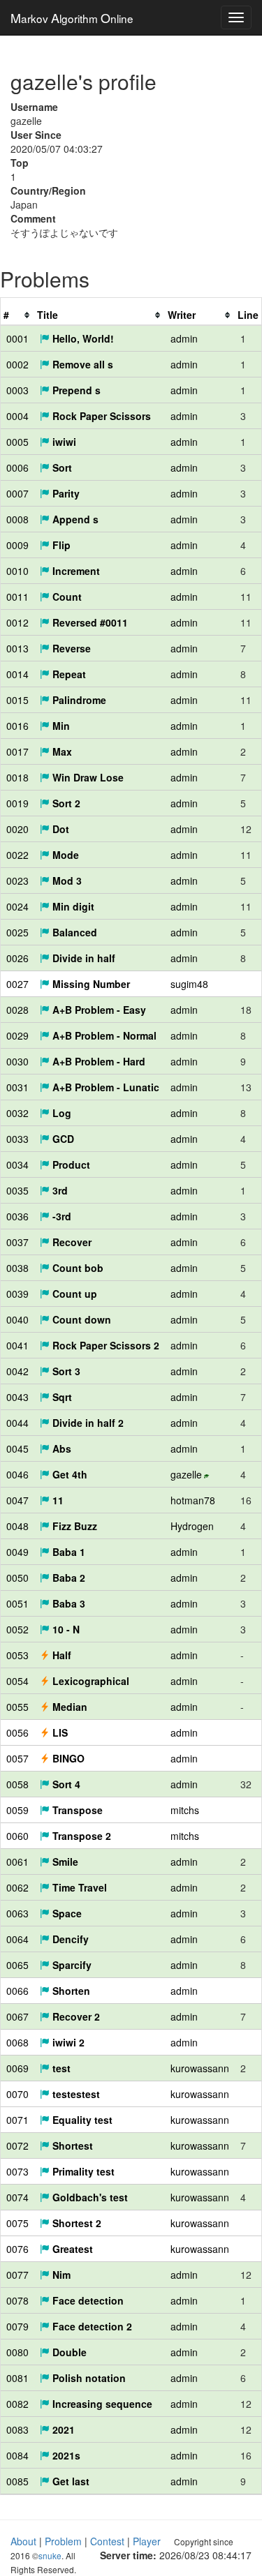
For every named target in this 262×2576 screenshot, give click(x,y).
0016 (17, 726)
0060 (17, 1836)
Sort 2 (65, 803)
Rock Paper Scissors (100, 416)
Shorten (70, 1991)
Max (61, 751)
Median (68, 1707)
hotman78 (193, 1500)
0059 (17, 1810)
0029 (17, 1035)
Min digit (72, 906)
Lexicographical (89, 1681)
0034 (17, 1165)
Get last (70, 2481)
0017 (17, 751)
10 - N (65, 1629)
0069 (17, 2068)
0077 (17, 2275)
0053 (17, 1655)
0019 (17, 803)
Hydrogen (192, 1526)
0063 (17, 1913)
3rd (59, 1190)
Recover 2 (75, 2016)
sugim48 (189, 984)
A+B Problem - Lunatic (104, 1087)
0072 (17, 2146)
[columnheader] (17, 315)
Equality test (81, 2120)
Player (147, 2541)
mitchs (185, 1810)
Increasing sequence (101, 2404)
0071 (17, 2120)
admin (184, 338)
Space (66, 1913)
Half (60, 1655)
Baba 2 (67, 1578)
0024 (17, 906)
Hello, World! (82, 338)
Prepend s (75, 390)
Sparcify (71, 1965)
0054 (17, 1681)
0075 (17, 2223)
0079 (17, 2326)
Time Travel (78, 1887)
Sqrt (61, 1397)
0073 (17, 2171)
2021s (65, 2455)
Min (60, 726)
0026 (17, 958)
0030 (17, 1061)
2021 (62, 2429)
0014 (17, 674)
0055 (17, 1707)
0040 (17, 1319)
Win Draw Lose (87, 777)
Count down (80, 1319)
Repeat (68, 674)
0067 (17, 2016)
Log (60, 1113)
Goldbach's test (89, 2197)
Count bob (77, 1268)
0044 (17, 1423)
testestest (75, 2094)
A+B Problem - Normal (103, 1035)
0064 (17, 1939)
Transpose (76, 1810)
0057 (17, 1758)
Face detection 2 (91, 2326)
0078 (17, 2300)
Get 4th (68, 1474)
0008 (17, 519)
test (60, 2068)
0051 (17, 1603)
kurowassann (200, 2068)
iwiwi (63, 442)
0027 (17, 984)
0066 (17, 1991)
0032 (17, 1113)
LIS (59, 1732)
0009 (17, 545)
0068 (17, 2042)
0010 (17, 571)
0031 (17, 1087)
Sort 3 (65, 1371)
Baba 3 (67, 1603)
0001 (17, 338)
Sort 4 (65, 1784)
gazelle (186, 1474)
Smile (64, 1862)
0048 (17, 1526)
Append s (74, 519)
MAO (72, 17)
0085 (17, 2481)
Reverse (70, 648)
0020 (17, 829)
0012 (17, 622)
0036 (17, 1216)
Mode (64, 855)
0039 (17, 1294)
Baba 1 (67, 1552)
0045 (17, 1448)
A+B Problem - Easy (98, 1010)
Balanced (73, 932)
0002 (17, 364)
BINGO (67, 1758)
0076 (17, 2249)
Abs (60, 1448)
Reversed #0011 (89, 622)
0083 (17, 2429)
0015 (17, 700)
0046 (17, 1474)
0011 (17, 597)
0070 (17, 2094)
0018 (17, 777)
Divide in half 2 (87, 1423)
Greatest (71, 2249)
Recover (71, 1242)
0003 (17, 390)
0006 (17, 467)
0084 (17, 2455)
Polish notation (88, 2378)
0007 (17, 493)
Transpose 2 (80, 1836)
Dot (59, 829)
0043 (17, 1397)
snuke (50, 2555)
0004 (17, 416)
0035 (17, 1190)
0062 (17, 1887)
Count (66, 597)
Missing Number (90, 984)
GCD (62, 1139)
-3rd (60, 1216)
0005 (17, 442)
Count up (73, 1294)
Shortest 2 (75, 2223)
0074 (17, 2197)
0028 (17, 1010)
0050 (17, 1578)
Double (68, 2352)
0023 (17, 881)
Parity (65, 493)
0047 (17, 1500)
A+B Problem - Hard (97, 1061)
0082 (17, 2404)
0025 (17, 932)
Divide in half (82, 958)
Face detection (87, 2300)
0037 (17, 1242)
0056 (17, 1732)
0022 (17, 855)
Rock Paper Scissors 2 (104, 1345)
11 (57, 1500)
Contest (107, 2541)
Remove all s (81, 364)
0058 (17, 1784)
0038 (17, 1268)
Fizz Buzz (73, 1526)
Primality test (82, 2171)
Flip (60, 545)
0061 (17, 1862)
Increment (75, 571)
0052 (17, 1629)
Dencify (69, 1939)
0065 (17, 1965)
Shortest (71, 2146)
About (23, 2541)
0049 (17, 1552)
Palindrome (78, 700)
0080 (17, 2352)
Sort (61, 467)
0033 (17, 1139)
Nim (60, 2275)
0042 (17, 1371)
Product (70, 1165)
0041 (17, 1345)
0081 (17, 2378)
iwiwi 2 (67, 2042)
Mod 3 (66, 881)
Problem (63, 2541)
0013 (17, 648)
